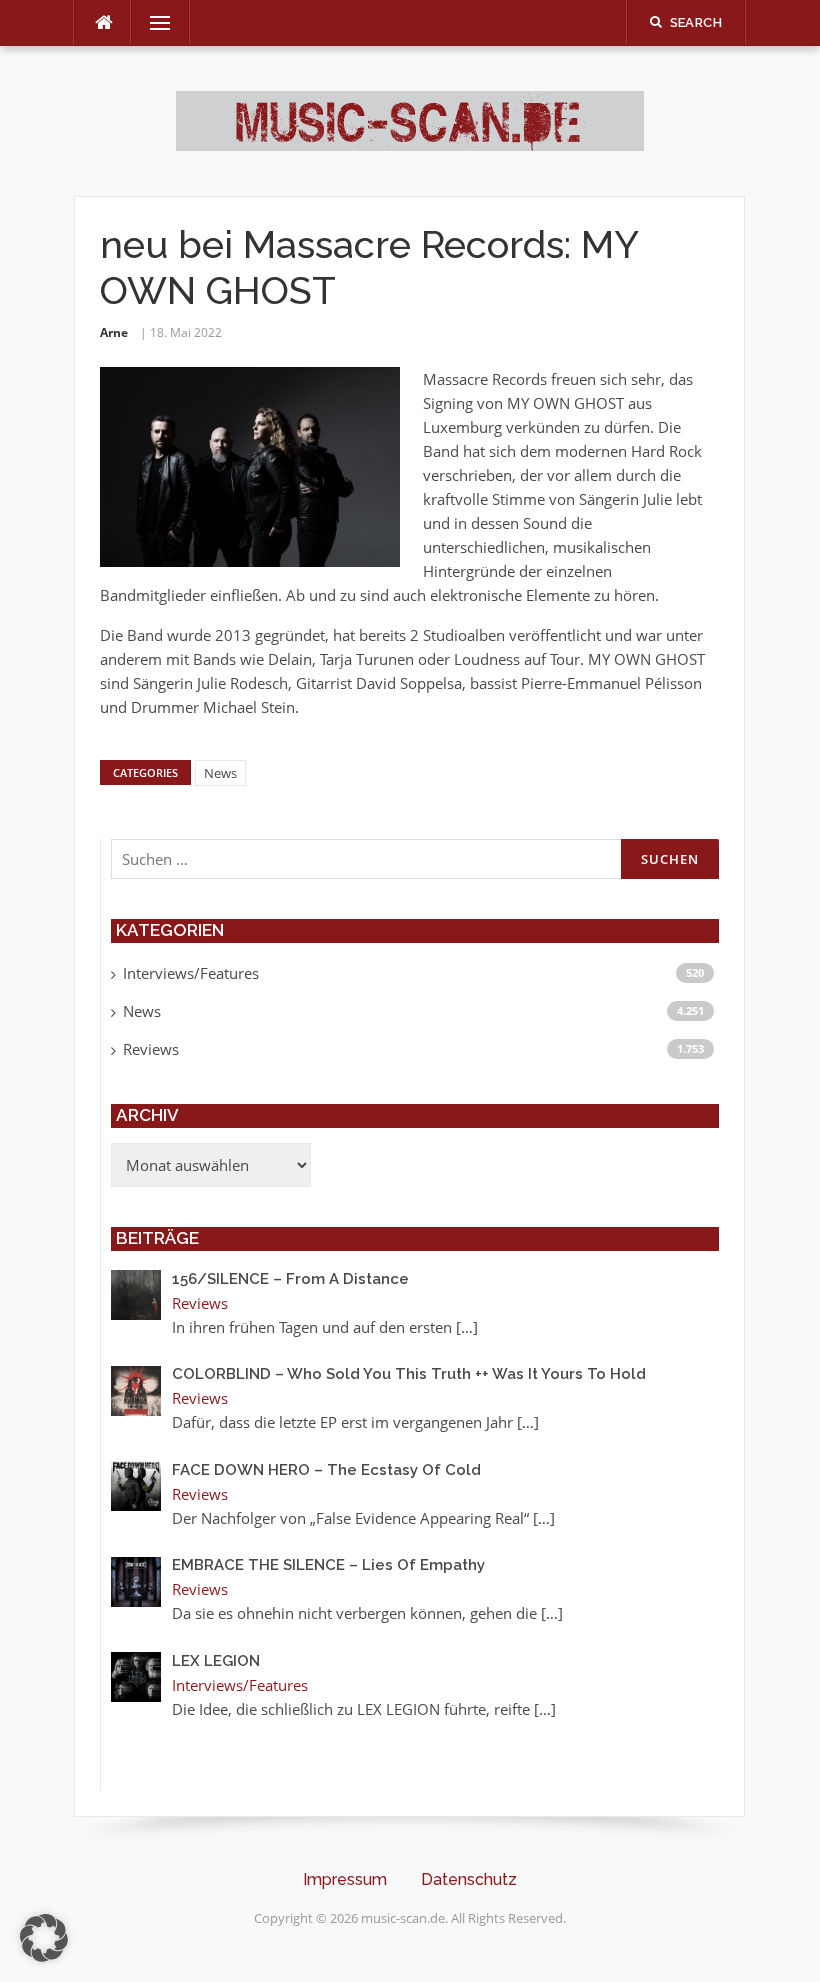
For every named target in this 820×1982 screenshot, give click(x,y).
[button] (44, 1938)
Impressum (345, 1879)
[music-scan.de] (410, 119)
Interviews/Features (191, 973)
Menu (152, 23)
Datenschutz (469, 1879)
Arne (114, 332)
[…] (467, 1327)
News (220, 773)
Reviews (151, 1049)
